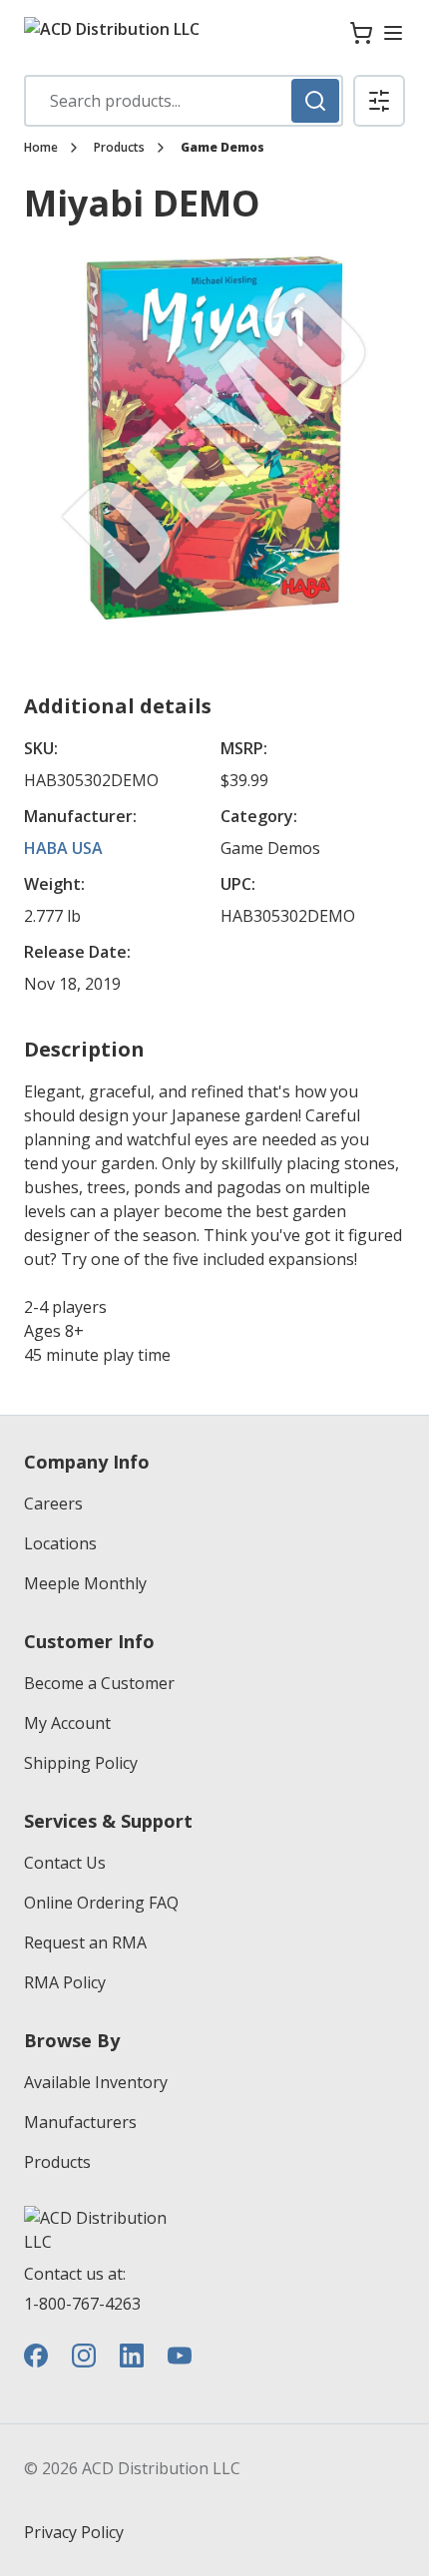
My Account (67, 1723)
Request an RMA (85, 1942)
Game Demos (222, 148)
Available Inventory (96, 2082)
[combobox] (184, 101)
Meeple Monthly (85, 1583)
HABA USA (63, 848)
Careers (53, 1503)
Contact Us (65, 1863)
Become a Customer (99, 1683)
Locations (60, 1543)
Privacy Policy (74, 2532)
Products (119, 148)
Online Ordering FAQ (101, 1903)
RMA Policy (65, 1982)
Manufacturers (80, 2122)
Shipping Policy (81, 1763)
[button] (379, 101)
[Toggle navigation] (393, 33)
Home (41, 148)
